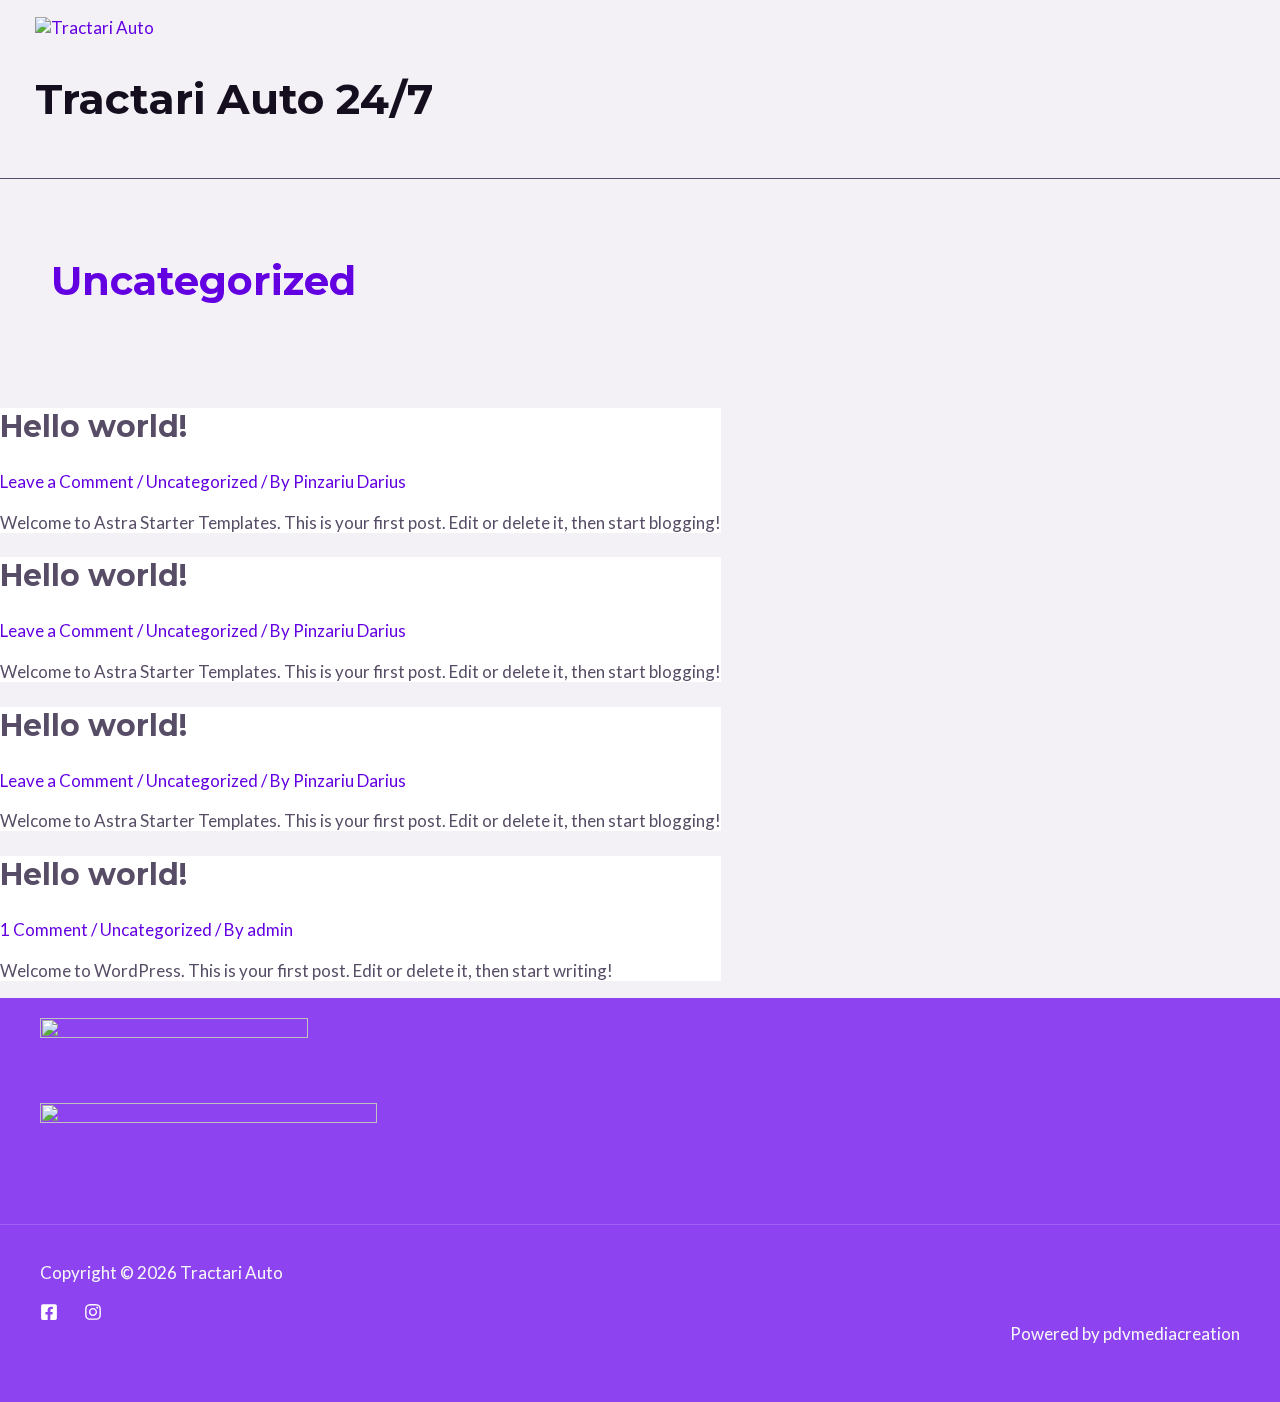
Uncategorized (202, 481)
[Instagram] (93, 1314)
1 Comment (44, 929)
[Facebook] (49, 1314)
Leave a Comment (67, 481)
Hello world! (93, 426)
